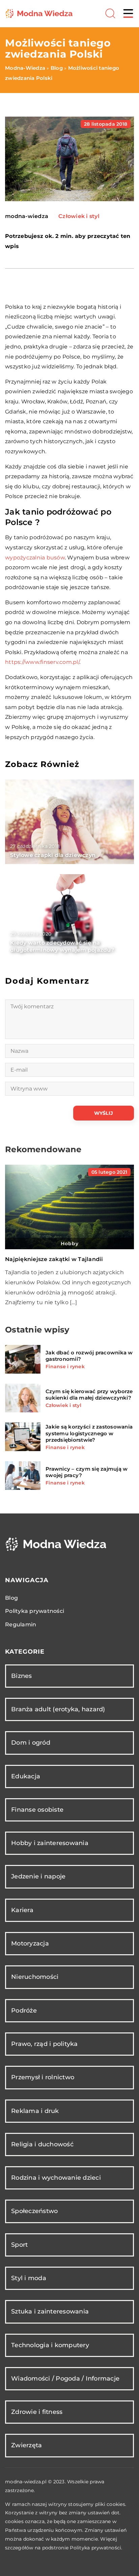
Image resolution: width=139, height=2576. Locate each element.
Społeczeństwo (34, 2211)
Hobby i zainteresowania (50, 1843)
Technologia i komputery (50, 2345)
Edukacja (26, 1776)
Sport (19, 2245)
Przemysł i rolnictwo (43, 2077)
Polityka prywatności (35, 1611)
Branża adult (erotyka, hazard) (58, 1709)
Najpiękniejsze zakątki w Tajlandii (54, 1259)
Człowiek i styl (79, 216)
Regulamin (21, 1624)
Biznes (22, 1676)
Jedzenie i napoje (38, 1876)
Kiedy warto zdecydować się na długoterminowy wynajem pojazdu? (62, 946)
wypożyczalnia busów (35, 558)
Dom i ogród (31, 1743)
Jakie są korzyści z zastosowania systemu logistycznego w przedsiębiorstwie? (89, 1433)
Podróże (24, 2011)
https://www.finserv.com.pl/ (42, 662)
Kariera (22, 1910)
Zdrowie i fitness (37, 2412)
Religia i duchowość (42, 2144)
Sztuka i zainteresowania (50, 2311)
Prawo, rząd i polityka (45, 2044)
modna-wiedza (27, 216)
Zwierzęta (26, 2445)
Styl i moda (29, 2278)
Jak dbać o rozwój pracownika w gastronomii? (89, 1356)
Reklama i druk (35, 2111)
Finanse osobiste (37, 1810)
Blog (11, 1598)
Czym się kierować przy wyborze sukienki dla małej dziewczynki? (89, 1395)
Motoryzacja (30, 1943)
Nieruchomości (35, 1977)
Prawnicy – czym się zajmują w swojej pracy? (87, 1472)
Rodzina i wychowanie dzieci (56, 2178)
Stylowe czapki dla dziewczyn (53, 855)
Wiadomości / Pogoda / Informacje (65, 2379)
